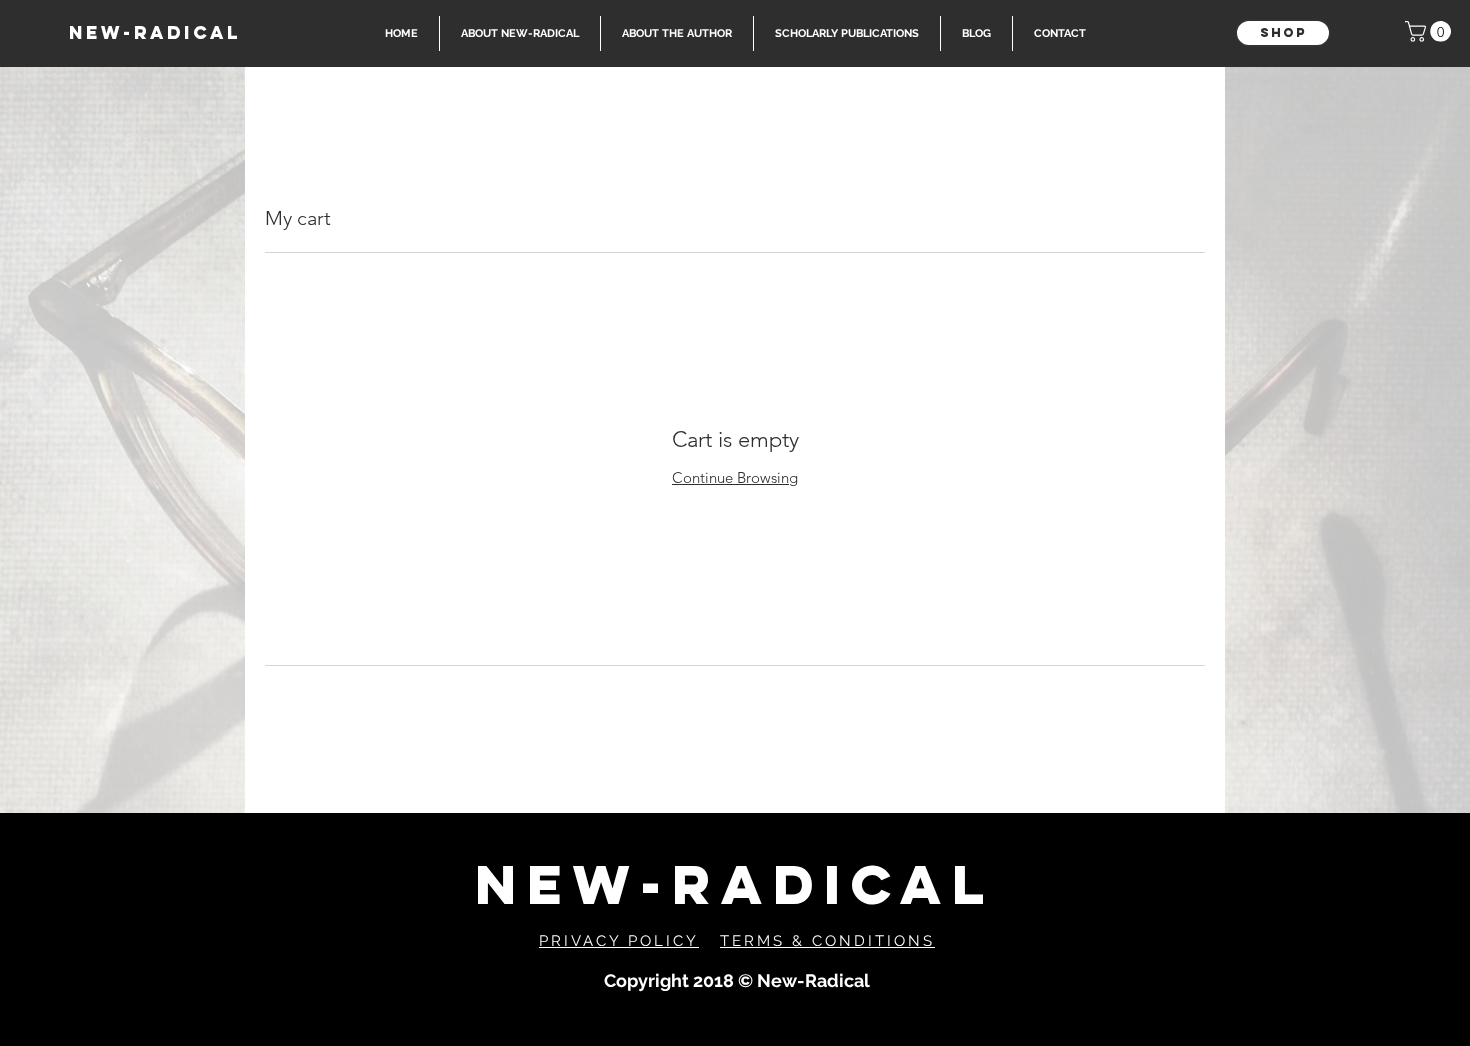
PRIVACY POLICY (619, 941)
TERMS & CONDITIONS (827, 941)
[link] (1430, 31)
